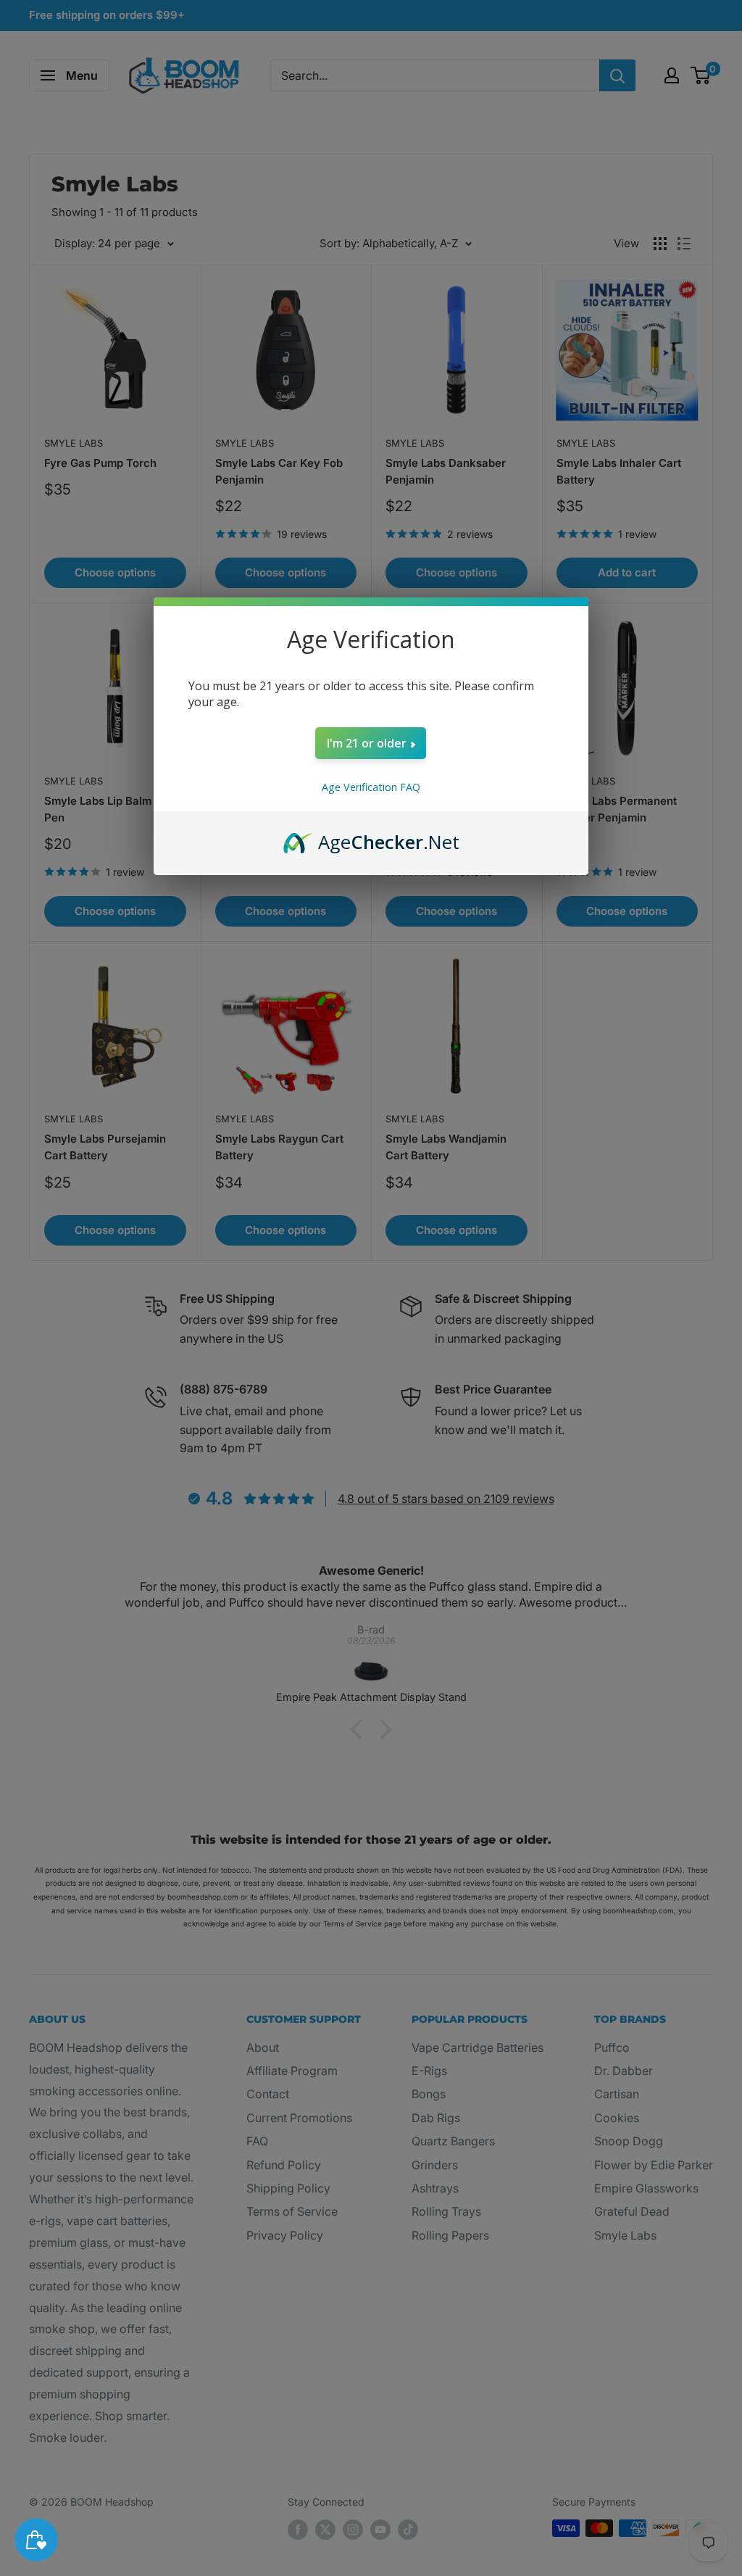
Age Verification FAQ (371, 787)
